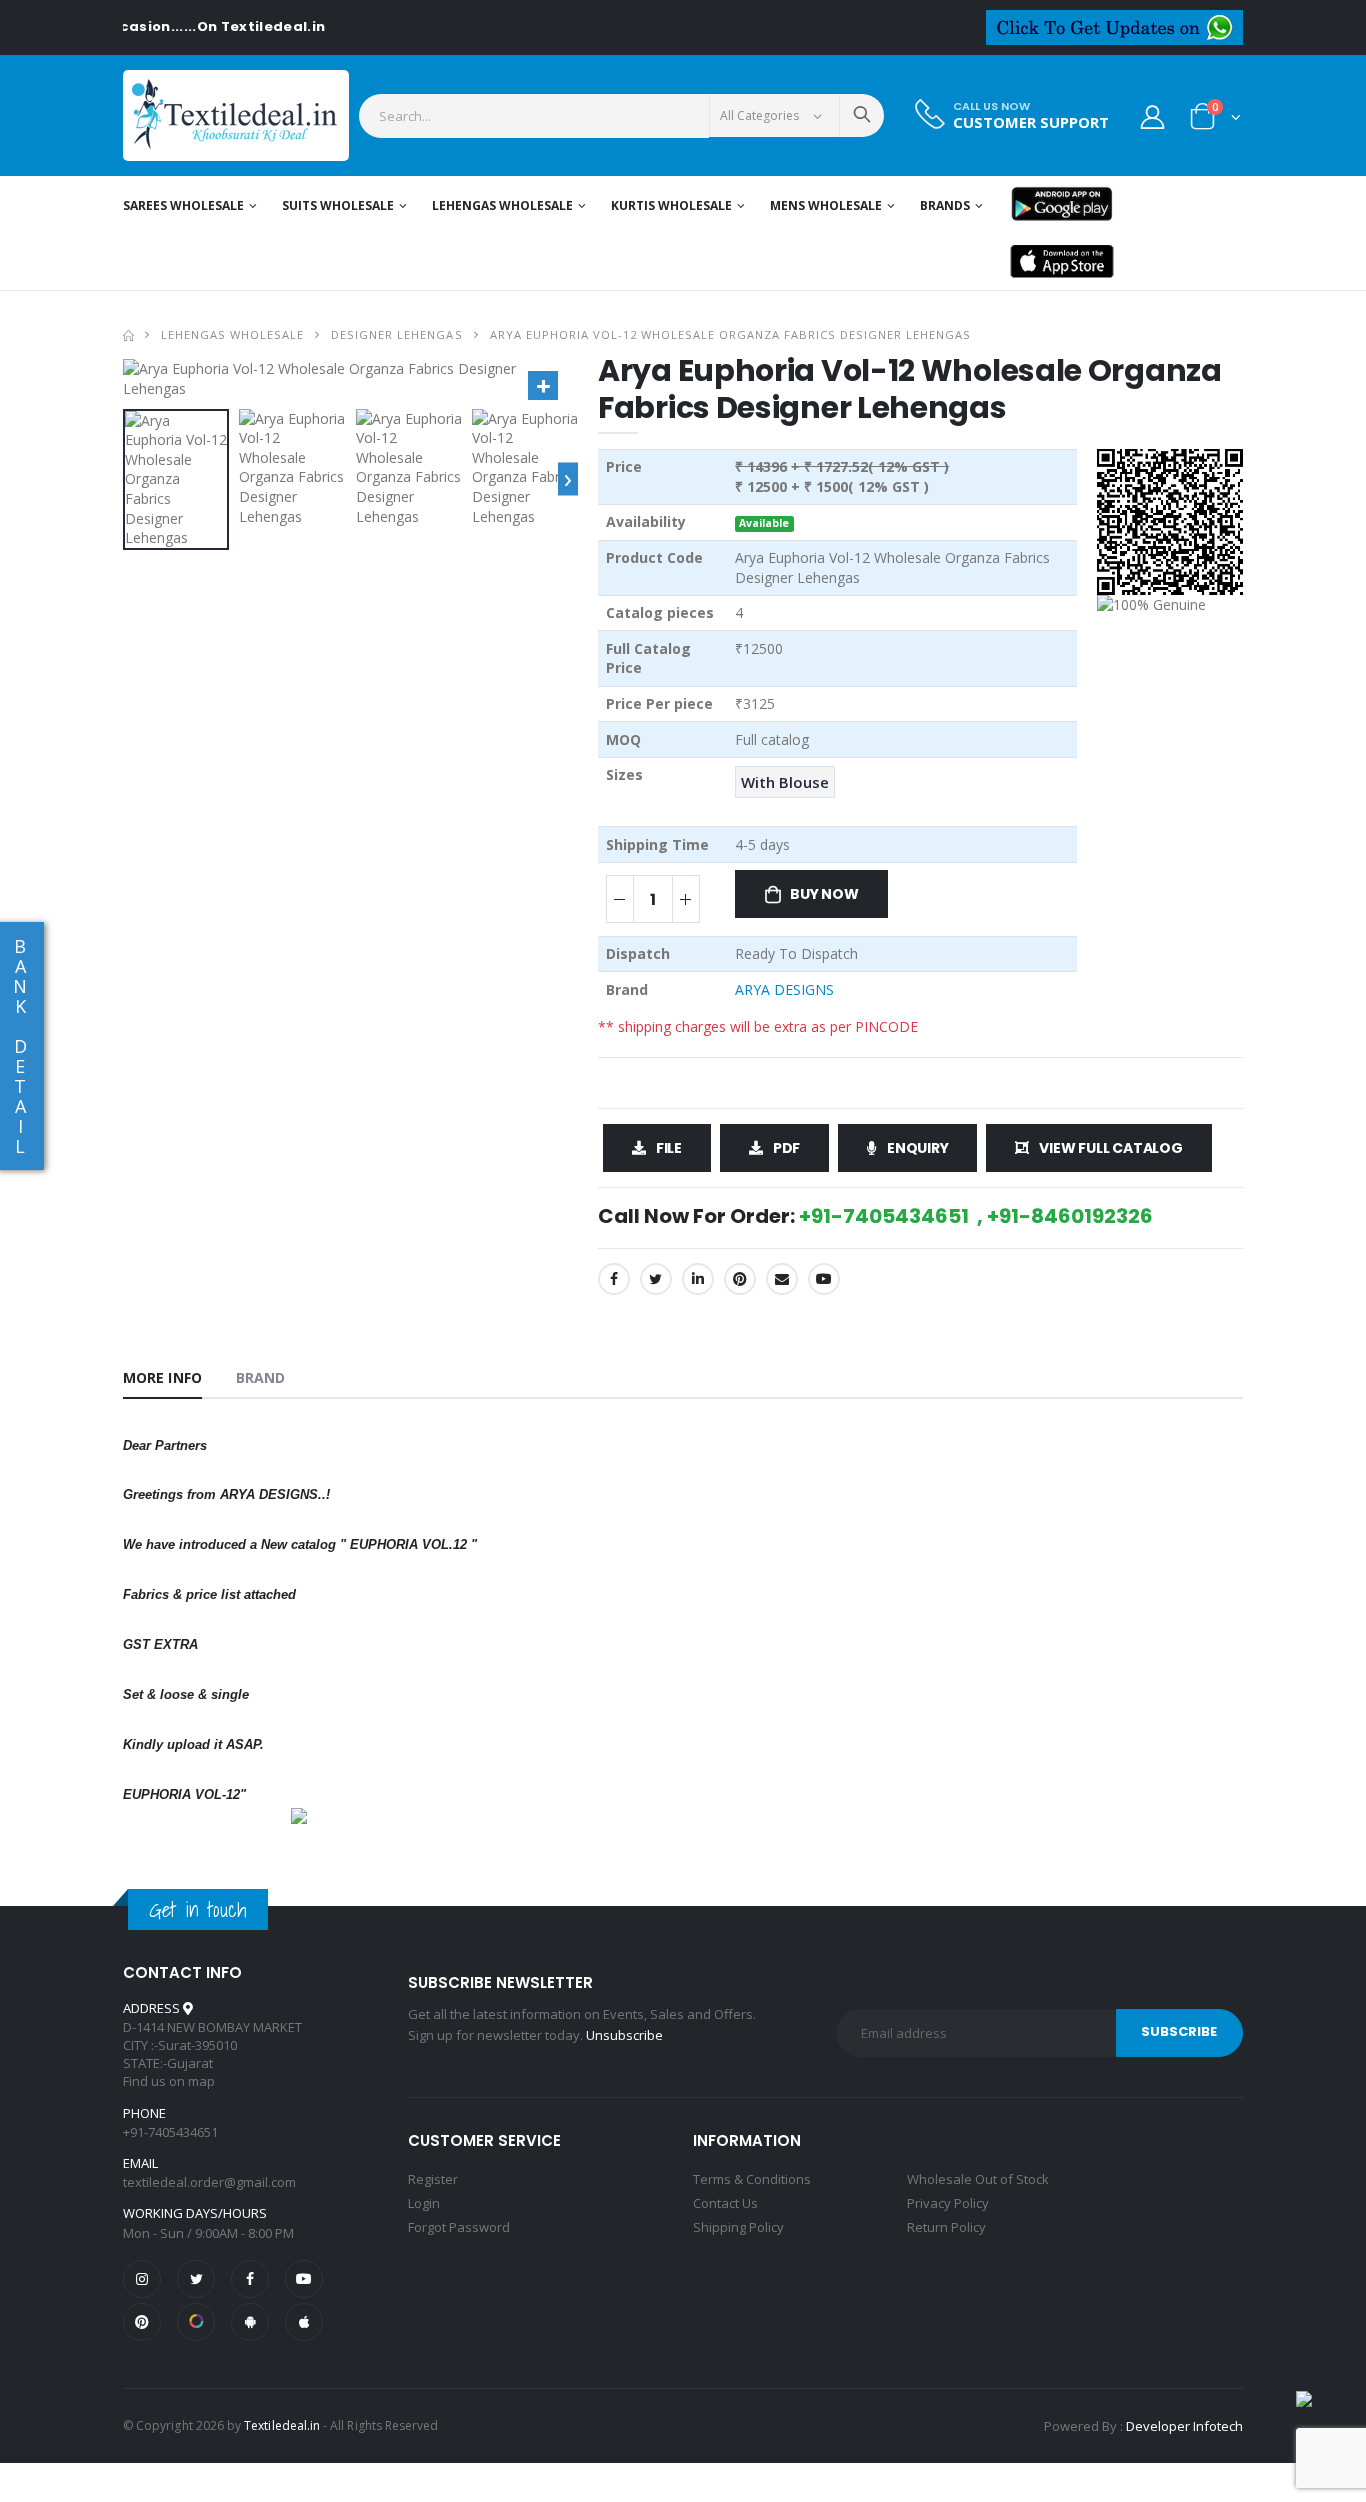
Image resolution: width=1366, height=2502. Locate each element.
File (669, 1148)
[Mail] (782, 1279)
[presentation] (568, 479)
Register (433, 2179)
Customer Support (1031, 122)
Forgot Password (459, 2227)
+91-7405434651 (170, 2132)
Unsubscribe (624, 2035)
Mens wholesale (826, 205)
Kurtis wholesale (671, 205)
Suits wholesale (338, 205)
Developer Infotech (1184, 2426)
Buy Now (824, 894)
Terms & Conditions (752, 2179)
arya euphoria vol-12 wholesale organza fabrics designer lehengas (731, 334)
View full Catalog (1110, 1148)
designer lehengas (396, 334)
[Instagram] (142, 2279)
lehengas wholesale (232, 334)
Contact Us (725, 2203)
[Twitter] (656, 1279)
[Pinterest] (740, 1279)
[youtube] (824, 1279)
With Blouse (785, 782)
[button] (1215, 120)
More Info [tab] (162, 1377)
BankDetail (20, 1046)
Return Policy (946, 2227)
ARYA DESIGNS (784, 989)
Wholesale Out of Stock (978, 2179)
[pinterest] (142, 2322)
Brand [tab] (261, 1377)
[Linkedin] (698, 1279)
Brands (945, 205)
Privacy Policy (948, 2203)
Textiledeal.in (282, 2425)
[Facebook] (614, 1279)
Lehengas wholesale (502, 205)
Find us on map (169, 2081)
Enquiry (918, 1148)
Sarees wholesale (183, 205)
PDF (786, 1148)
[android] (250, 2322)
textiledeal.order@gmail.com (209, 2182)
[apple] (304, 2322)
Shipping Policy (738, 2227)
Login (424, 2203)
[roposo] (196, 2322)
